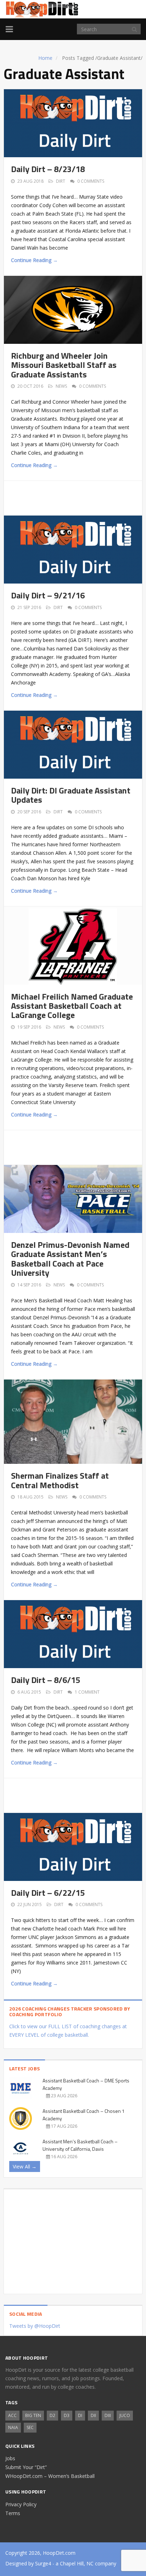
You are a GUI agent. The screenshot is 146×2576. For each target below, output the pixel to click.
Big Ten (33, 2415)
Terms (13, 2513)
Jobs (10, 2458)
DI (80, 2415)
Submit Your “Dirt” (26, 2467)
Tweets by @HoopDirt (35, 2326)
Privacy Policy (21, 2504)
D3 (67, 2415)
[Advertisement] (78, 497)
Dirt (61, 181)
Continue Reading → (34, 260)
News (61, 386)
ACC (12, 2415)
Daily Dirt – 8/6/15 (46, 1680)
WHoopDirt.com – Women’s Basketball (50, 2476)
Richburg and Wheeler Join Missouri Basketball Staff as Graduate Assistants (64, 365)
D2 (52, 2415)
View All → (25, 2166)
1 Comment (87, 1692)
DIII (108, 2415)
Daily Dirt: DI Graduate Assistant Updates (71, 795)
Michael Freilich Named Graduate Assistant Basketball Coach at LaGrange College (72, 1006)
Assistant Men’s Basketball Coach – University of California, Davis (80, 2145)
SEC (30, 2427)
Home (45, 58)
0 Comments (91, 181)
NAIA (13, 2427)
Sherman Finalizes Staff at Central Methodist (60, 1480)
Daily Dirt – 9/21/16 (48, 595)
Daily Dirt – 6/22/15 (48, 1893)
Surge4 (43, 2563)
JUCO (125, 2415)
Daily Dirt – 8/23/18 (48, 169)
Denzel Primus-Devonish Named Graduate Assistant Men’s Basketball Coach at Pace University (70, 1259)
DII (93, 2415)
